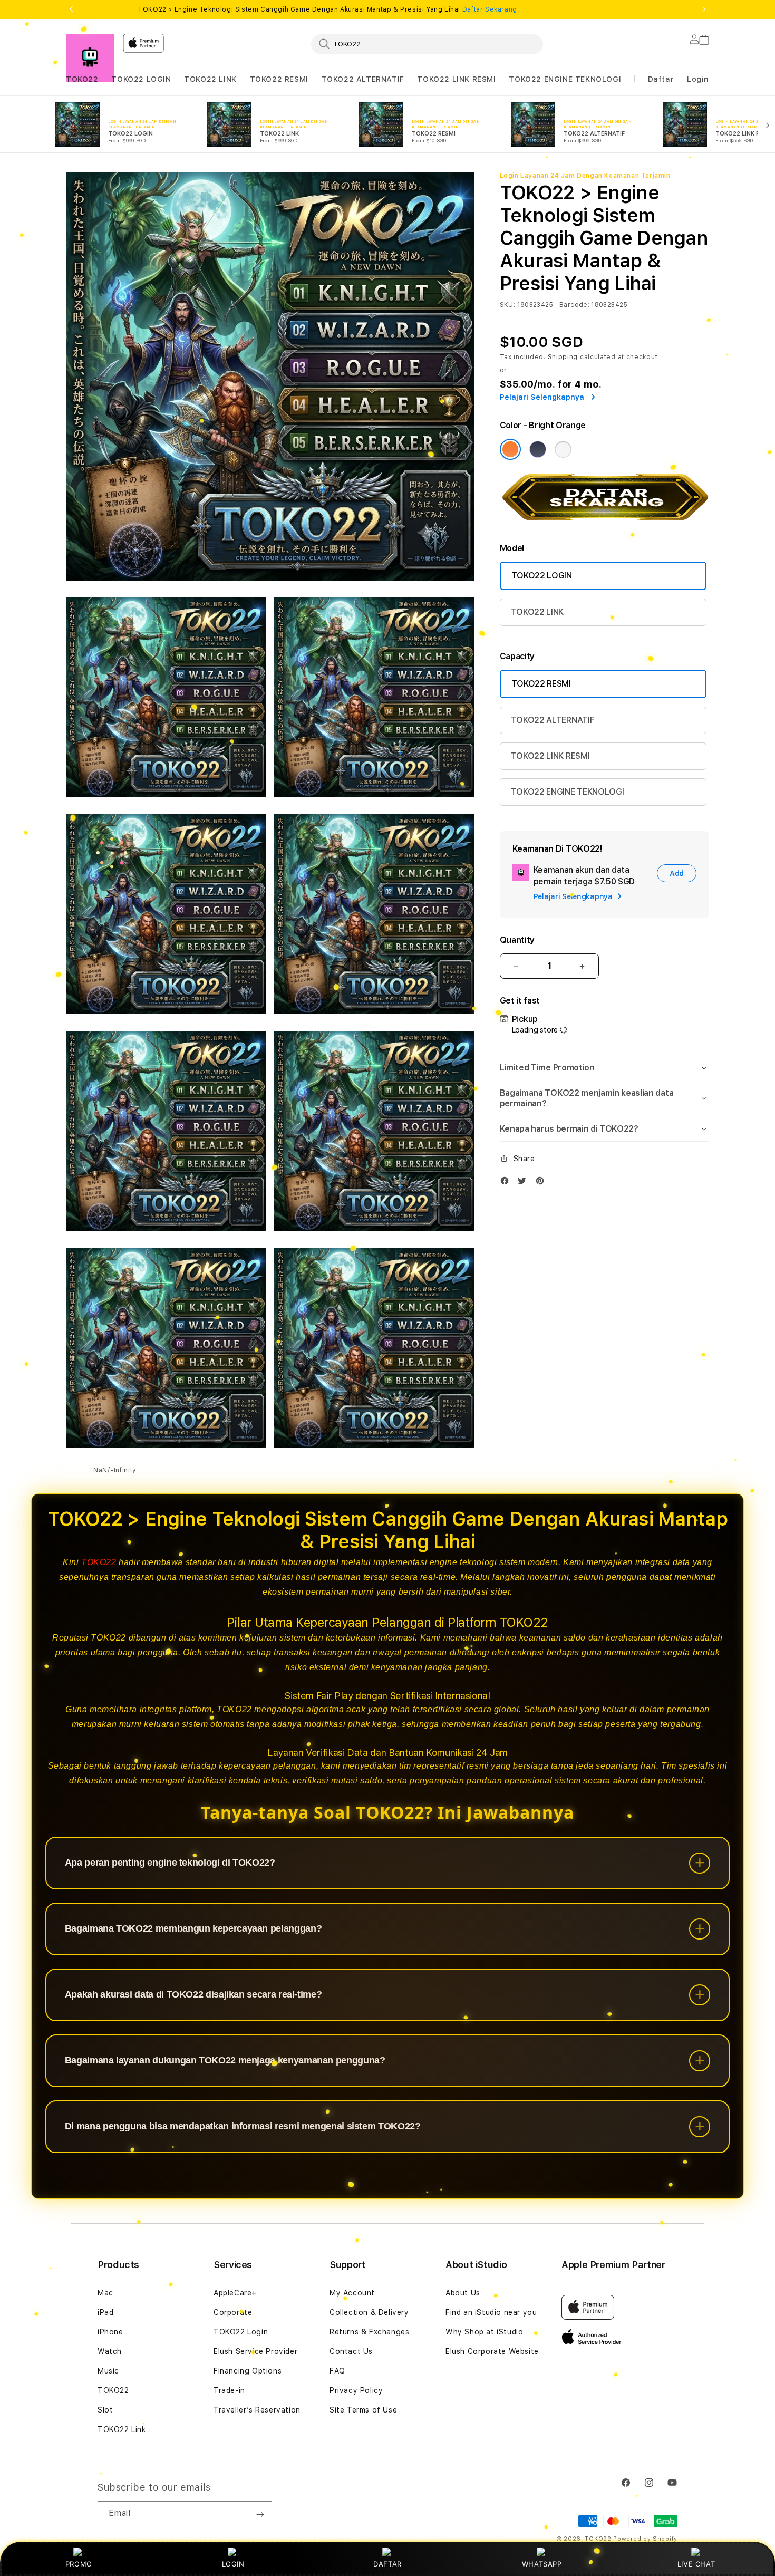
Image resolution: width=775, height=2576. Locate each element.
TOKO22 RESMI (279, 79)
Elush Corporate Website (492, 2351)
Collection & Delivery (369, 2312)
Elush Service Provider (255, 2351)
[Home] (90, 58)
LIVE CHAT (696, 2564)
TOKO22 (82, 79)
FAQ (337, 2371)
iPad (105, 2312)
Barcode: (574, 305)
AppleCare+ (235, 2293)
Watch (110, 2351)
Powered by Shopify (645, 2539)
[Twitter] (525, 1183)
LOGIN (233, 2564)
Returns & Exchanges (369, 2332)
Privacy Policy (356, 2390)
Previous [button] (71, 9)
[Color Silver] (563, 449)
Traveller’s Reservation (257, 2410)
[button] (82, 79)
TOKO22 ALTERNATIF (363, 79)
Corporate (233, 2312)
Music (108, 2371)
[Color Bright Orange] (510, 449)
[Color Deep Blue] (538, 449)
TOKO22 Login (241, 2332)
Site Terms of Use (363, 2410)
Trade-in (229, 2390)
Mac (105, 2293)
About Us (463, 2293)
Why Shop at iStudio (484, 2332)
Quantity (517, 940)
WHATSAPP (542, 2564)
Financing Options (248, 2371)
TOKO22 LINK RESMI (456, 79)
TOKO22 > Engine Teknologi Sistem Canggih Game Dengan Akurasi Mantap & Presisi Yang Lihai (327, 9)
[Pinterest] (542, 1183)
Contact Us (351, 2351)
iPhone (110, 2332)
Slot (105, 2410)
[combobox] (427, 44)
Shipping (563, 357)
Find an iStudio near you (491, 2312)
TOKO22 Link (122, 2429)
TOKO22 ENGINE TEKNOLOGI (565, 79)
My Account (352, 2293)
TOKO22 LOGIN (141, 79)
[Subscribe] (260, 2514)
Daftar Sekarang (490, 9)
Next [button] (704, 9)
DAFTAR (387, 2564)
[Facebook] (507, 1183)
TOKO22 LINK (210, 79)
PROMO (79, 2564)
